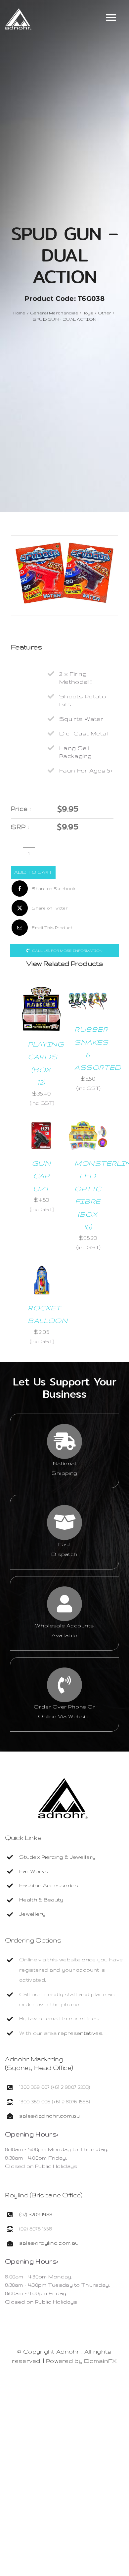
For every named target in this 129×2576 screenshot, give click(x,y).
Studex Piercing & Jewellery (57, 1857)
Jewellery (32, 1914)
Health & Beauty (41, 1900)
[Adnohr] (63, 1781)
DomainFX (100, 2361)
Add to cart (33, 872)
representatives (80, 2033)
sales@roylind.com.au (49, 2243)
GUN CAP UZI (41, 1176)
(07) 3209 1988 (36, 2214)
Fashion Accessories (49, 1885)
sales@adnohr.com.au (49, 2116)
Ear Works (34, 1871)
